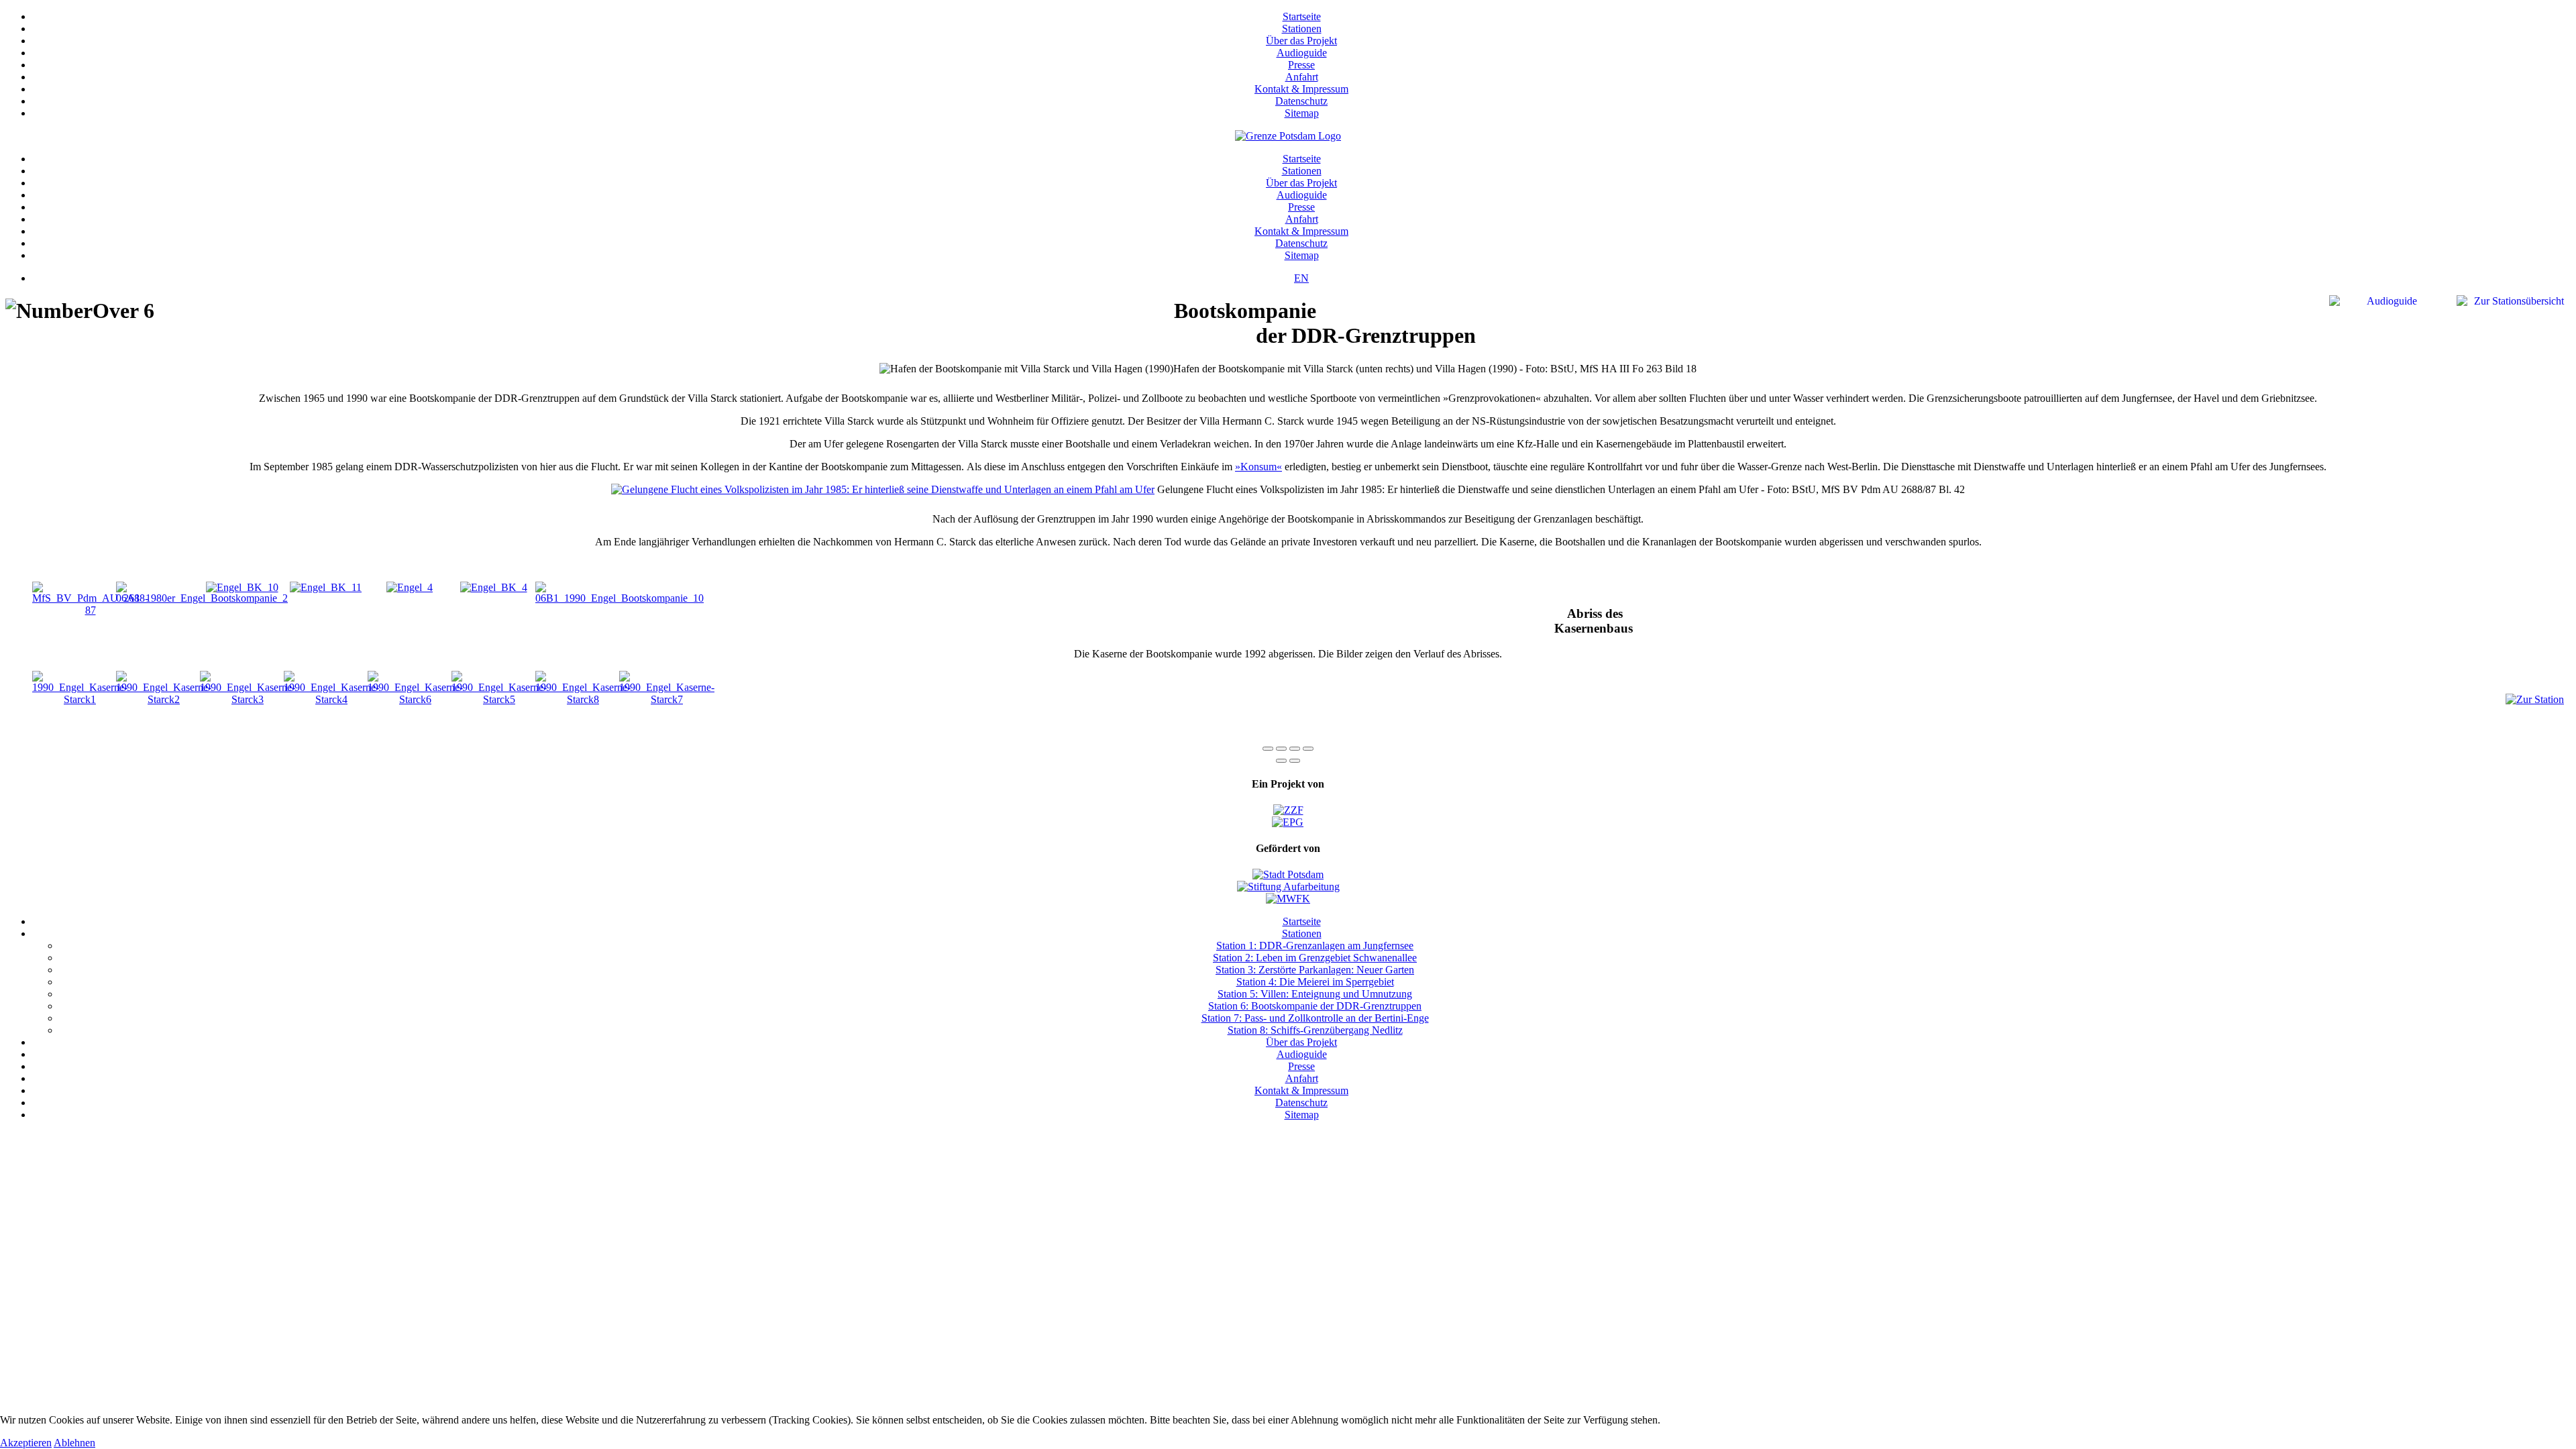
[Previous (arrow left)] (1281, 761)
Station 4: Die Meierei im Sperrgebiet (1315, 982)
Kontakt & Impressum (1301, 89)
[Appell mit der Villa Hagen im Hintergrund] (242, 587)
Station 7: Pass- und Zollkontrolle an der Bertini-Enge (1315, 1018)
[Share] (1281, 749)
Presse (1301, 65)
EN (1301, 278)
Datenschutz (1301, 101)
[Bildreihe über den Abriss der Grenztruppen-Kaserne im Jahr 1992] (80, 699)
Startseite (1302, 16)
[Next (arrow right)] (1295, 761)
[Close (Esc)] (1268, 749)
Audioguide (1302, 53)
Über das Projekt (1301, 41)
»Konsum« (1258, 467)
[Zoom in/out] (1308, 749)
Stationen (1302, 29)
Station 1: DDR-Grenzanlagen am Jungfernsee (1315, 946)
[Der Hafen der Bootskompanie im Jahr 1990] (620, 598)
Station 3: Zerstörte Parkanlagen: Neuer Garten (1315, 970)
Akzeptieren (26, 1443)
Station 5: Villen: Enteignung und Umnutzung (1315, 994)
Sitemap (1302, 113)
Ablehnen (74, 1443)
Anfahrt (1302, 77)
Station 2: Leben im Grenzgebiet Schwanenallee (1315, 958)
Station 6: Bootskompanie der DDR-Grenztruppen (1315, 1006)
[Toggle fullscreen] (1295, 749)
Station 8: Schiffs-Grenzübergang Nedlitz (1315, 1030)
